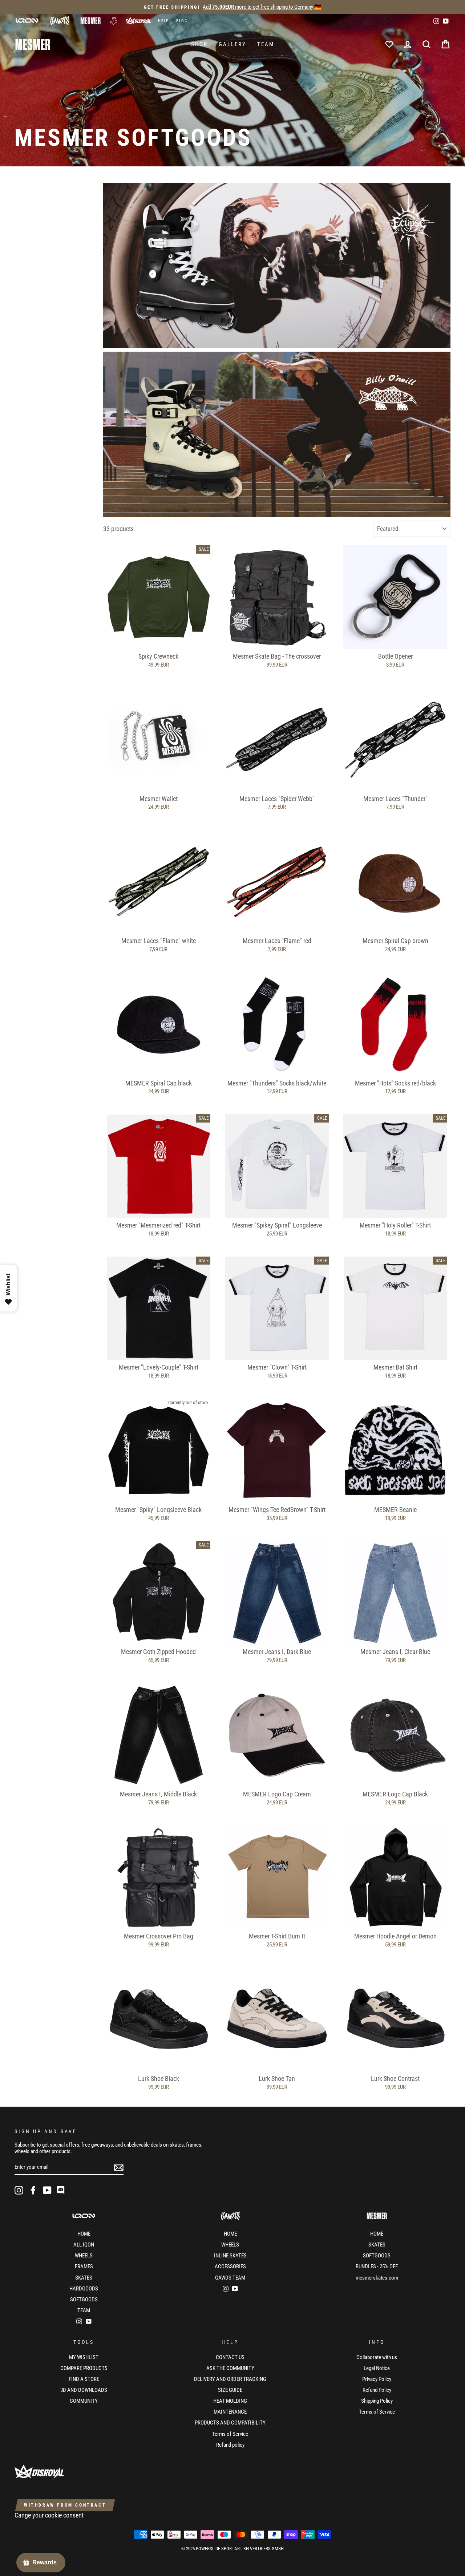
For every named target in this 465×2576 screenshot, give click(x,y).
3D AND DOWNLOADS (84, 2390)
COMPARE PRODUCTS (84, 2368)
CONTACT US (230, 2357)
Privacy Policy (377, 2379)
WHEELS (84, 2256)
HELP (163, 21)
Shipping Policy (377, 2401)
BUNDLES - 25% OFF (377, 2266)
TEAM (266, 44)
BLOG (182, 21)
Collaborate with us (377, 2357)
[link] (277, 265)
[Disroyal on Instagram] (19, 2190)
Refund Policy (377, 2390)
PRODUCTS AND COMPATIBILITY (230, 2423)
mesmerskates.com (377, 2278)
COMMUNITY (84, 2401)
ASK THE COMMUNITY (230, 2368)
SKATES (84, 2278)
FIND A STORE (84, 2379)
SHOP (199, 44)
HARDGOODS (84, 2289)
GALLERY (232, 44)
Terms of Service (230, 2434)
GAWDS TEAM (230, 2278)
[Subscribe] (119, 2167)
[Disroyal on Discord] (61, 2190)
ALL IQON (84, 2245)
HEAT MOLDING (230, 2401)
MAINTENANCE (230, 2412)
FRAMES (84, 2266)
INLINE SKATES (230, 2256)
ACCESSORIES (230, 2266)
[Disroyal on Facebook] (33, 2190)
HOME (84, 2234)
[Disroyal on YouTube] (47, 2190)
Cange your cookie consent (49, 2515)
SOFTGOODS (84, 2300)
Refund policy (230, 2445)
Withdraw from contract (65, 2505)
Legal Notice (377, 2368)
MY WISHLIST (84, 2357)
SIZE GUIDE (230, 2390)
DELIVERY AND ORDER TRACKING (230, 2379)
